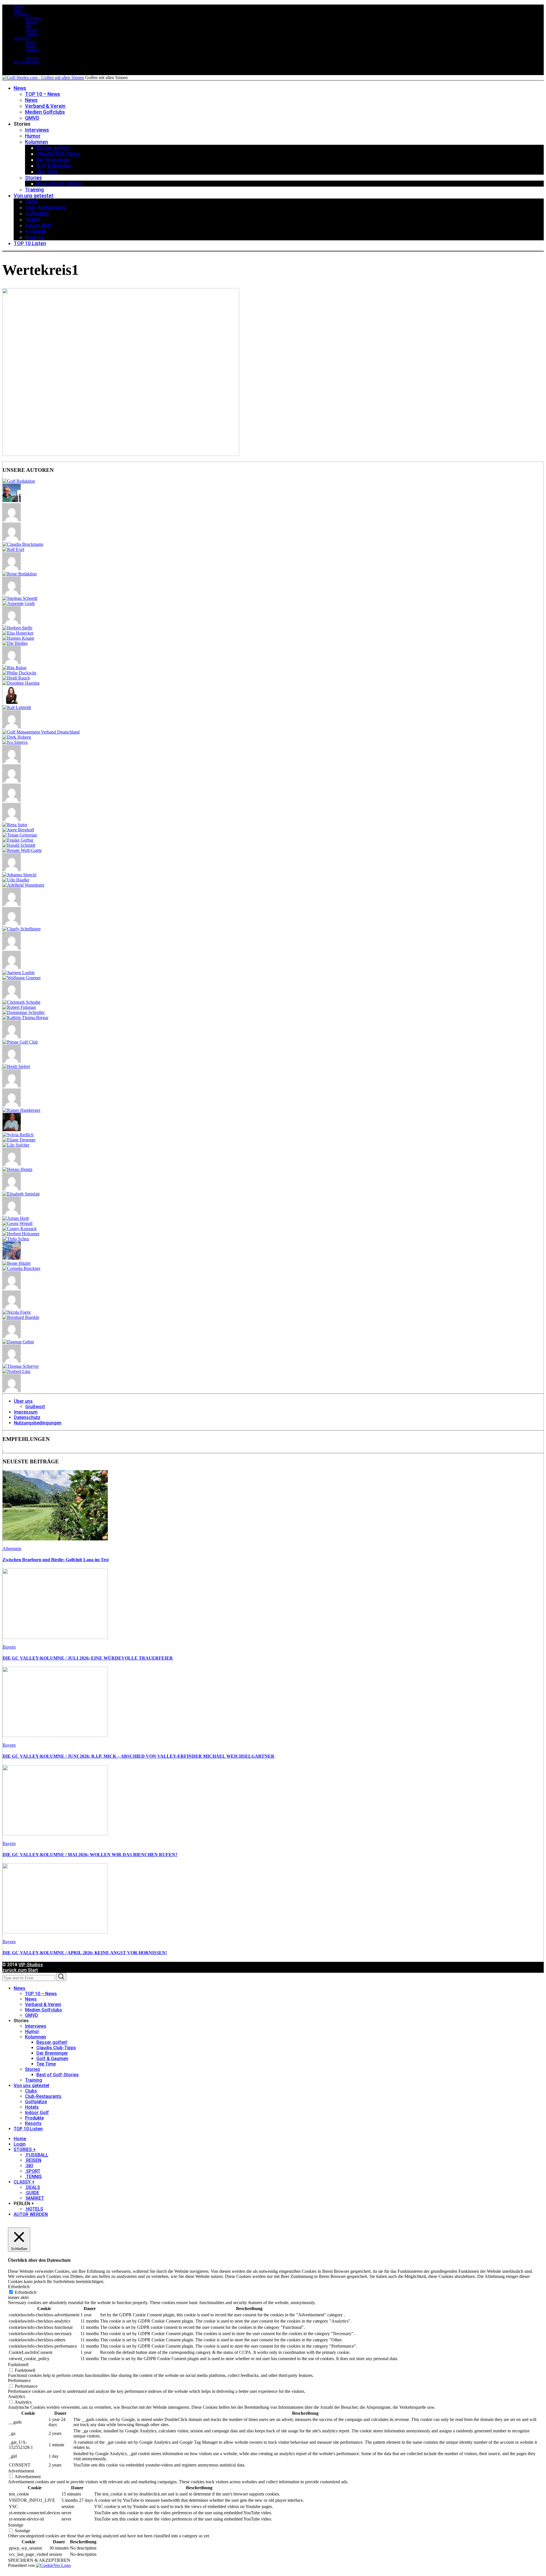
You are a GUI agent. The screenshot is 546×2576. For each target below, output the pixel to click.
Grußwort (35, 1407)
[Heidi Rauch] (16, 678)
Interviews (36, 2026)
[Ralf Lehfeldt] (17, 707)
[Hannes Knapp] (18, 638)
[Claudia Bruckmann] (23, 544)
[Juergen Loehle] (19, 973)
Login (18, 11)
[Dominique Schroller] (24, 1012)
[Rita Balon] (15, 668)
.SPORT (31, 30)
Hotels (32, 2107)
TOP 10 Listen (28, 2129)
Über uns (23, 1401)
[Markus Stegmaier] (12, 727)
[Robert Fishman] (19, 1007)
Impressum (26, 1412)
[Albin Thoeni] (12, 997)
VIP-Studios (31, 1965)
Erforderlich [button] (19, 2287)
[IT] (12, 1361)
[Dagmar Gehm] (18, 1342)
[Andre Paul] (12, 1037)
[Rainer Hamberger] (21, 1110)
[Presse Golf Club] (20, 1042)
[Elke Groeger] (12, 1307)
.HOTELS (32, 58)
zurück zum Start (20, 1970)
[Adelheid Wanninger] (23, 885)
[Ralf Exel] (13, 549)
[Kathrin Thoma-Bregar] (25, 1018)
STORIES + (22, 15)
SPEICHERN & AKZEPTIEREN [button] (39, 2560)
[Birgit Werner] (12, 539)
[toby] (12, 762)
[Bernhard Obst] (12, 1391)
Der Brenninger (52, 2053)
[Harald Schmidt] (19, 845)
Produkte (34, 2118)
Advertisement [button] (21, 2471)
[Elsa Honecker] (18, 633)
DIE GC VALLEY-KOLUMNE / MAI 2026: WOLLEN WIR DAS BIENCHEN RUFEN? (90, 1855)
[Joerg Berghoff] (18, 830)
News (19, 1988)
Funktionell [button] (18, 2365)
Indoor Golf (37, 2113)
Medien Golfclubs (44, 2010)
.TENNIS (31, 34)
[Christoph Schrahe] (21, 1002)
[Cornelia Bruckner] (21, 1268)
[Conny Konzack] (20, 1229)
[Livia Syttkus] (12, 1213)
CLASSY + (22, 38)
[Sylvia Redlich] (18, 1135)
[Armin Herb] (16, 1218)
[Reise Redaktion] (20, 574)
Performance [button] (19, 2380)
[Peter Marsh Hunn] (12, 800)
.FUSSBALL (34, 18)
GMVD (32, 2015)
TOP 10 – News (41, 1994)
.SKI (28, 26)
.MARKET (32, 50)
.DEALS (31, 42)
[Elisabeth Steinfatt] (21, 1194)
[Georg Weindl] (17, 1223)
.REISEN (31, 22)
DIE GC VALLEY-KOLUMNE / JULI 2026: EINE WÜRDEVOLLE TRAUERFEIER (88, 1658)
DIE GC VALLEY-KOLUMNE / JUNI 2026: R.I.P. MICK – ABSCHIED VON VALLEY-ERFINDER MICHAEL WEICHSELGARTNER (138, 1756)
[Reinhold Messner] (12, 1337)
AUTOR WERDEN (27, 62)
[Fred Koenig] (12, 593)
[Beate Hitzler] (17, 1263)
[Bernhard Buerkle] (21, 1317)
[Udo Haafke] (16, 880)
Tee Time (46, 2064)
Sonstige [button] (16, 2525)
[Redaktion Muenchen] (12, 623)
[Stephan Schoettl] (20, 598)
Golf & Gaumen (52, 2058)
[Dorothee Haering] (21, 683)
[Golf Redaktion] (19, 481)
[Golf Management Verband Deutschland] (41, 732)
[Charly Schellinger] (22, 929)
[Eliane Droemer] (19, 1140)
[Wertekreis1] (121, 454)
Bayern (9, 1647)
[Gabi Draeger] (12, 1105)
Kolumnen (36, 2037)
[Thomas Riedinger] (12, 1288)
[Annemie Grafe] (19, 603)
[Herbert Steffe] (17, 628)
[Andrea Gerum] (12, 1086)
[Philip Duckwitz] (19, 673)
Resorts (33, 2123)
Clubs (31, 2091)
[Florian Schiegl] (12, 781)
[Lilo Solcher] (16, 1145)
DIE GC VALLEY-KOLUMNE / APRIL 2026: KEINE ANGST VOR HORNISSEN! (85, 1953)
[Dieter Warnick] (12, 870)
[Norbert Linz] (16, 1371)
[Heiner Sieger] (12, 1130)
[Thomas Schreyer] (21, 1366)
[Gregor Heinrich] (12, 500)
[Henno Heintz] (17, 1169)
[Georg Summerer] (12, 1164)
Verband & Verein (43, 2004)
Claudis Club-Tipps (56, 2048)
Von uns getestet (31, 2086)
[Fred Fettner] (12, 904)
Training (34, 2080)
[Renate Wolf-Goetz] (22, 850)
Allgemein (12, 1549)
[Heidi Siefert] (16, 1066)
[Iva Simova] (15, 742)
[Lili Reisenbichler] (12, 520)
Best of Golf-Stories (58, 2075)
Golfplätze (36, 2102)
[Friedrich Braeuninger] (12, 569)
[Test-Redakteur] (12, 1189)
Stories (33, 2069)
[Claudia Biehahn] (12, 1061)
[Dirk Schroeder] (12, 967)
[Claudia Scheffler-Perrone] (12, 702)
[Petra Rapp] (12, 924)
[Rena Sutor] (15, 825)
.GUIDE (30, 46)
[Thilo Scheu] (16, 1239)
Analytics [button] (16, 2396)
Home (18, 7)
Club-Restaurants (43, 2096)
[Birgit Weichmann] (12, 820)
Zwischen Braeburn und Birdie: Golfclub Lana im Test (56, 1560)
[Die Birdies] (15, 643)
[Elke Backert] (12, 1258)
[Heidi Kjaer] (12, 948)
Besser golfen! (52, 2042)
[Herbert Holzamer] (21, 1234)
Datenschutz (27, 1417)
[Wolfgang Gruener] (22, 978)
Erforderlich (26, 2292)
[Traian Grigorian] (20, 835)
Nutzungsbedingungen (38, 1423)
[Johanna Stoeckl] (19, 875)
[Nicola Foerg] (17, 1312)
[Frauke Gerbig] (18, 840)
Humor (32, 2031)
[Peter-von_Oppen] (12, 663)
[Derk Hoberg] (17, 737)
